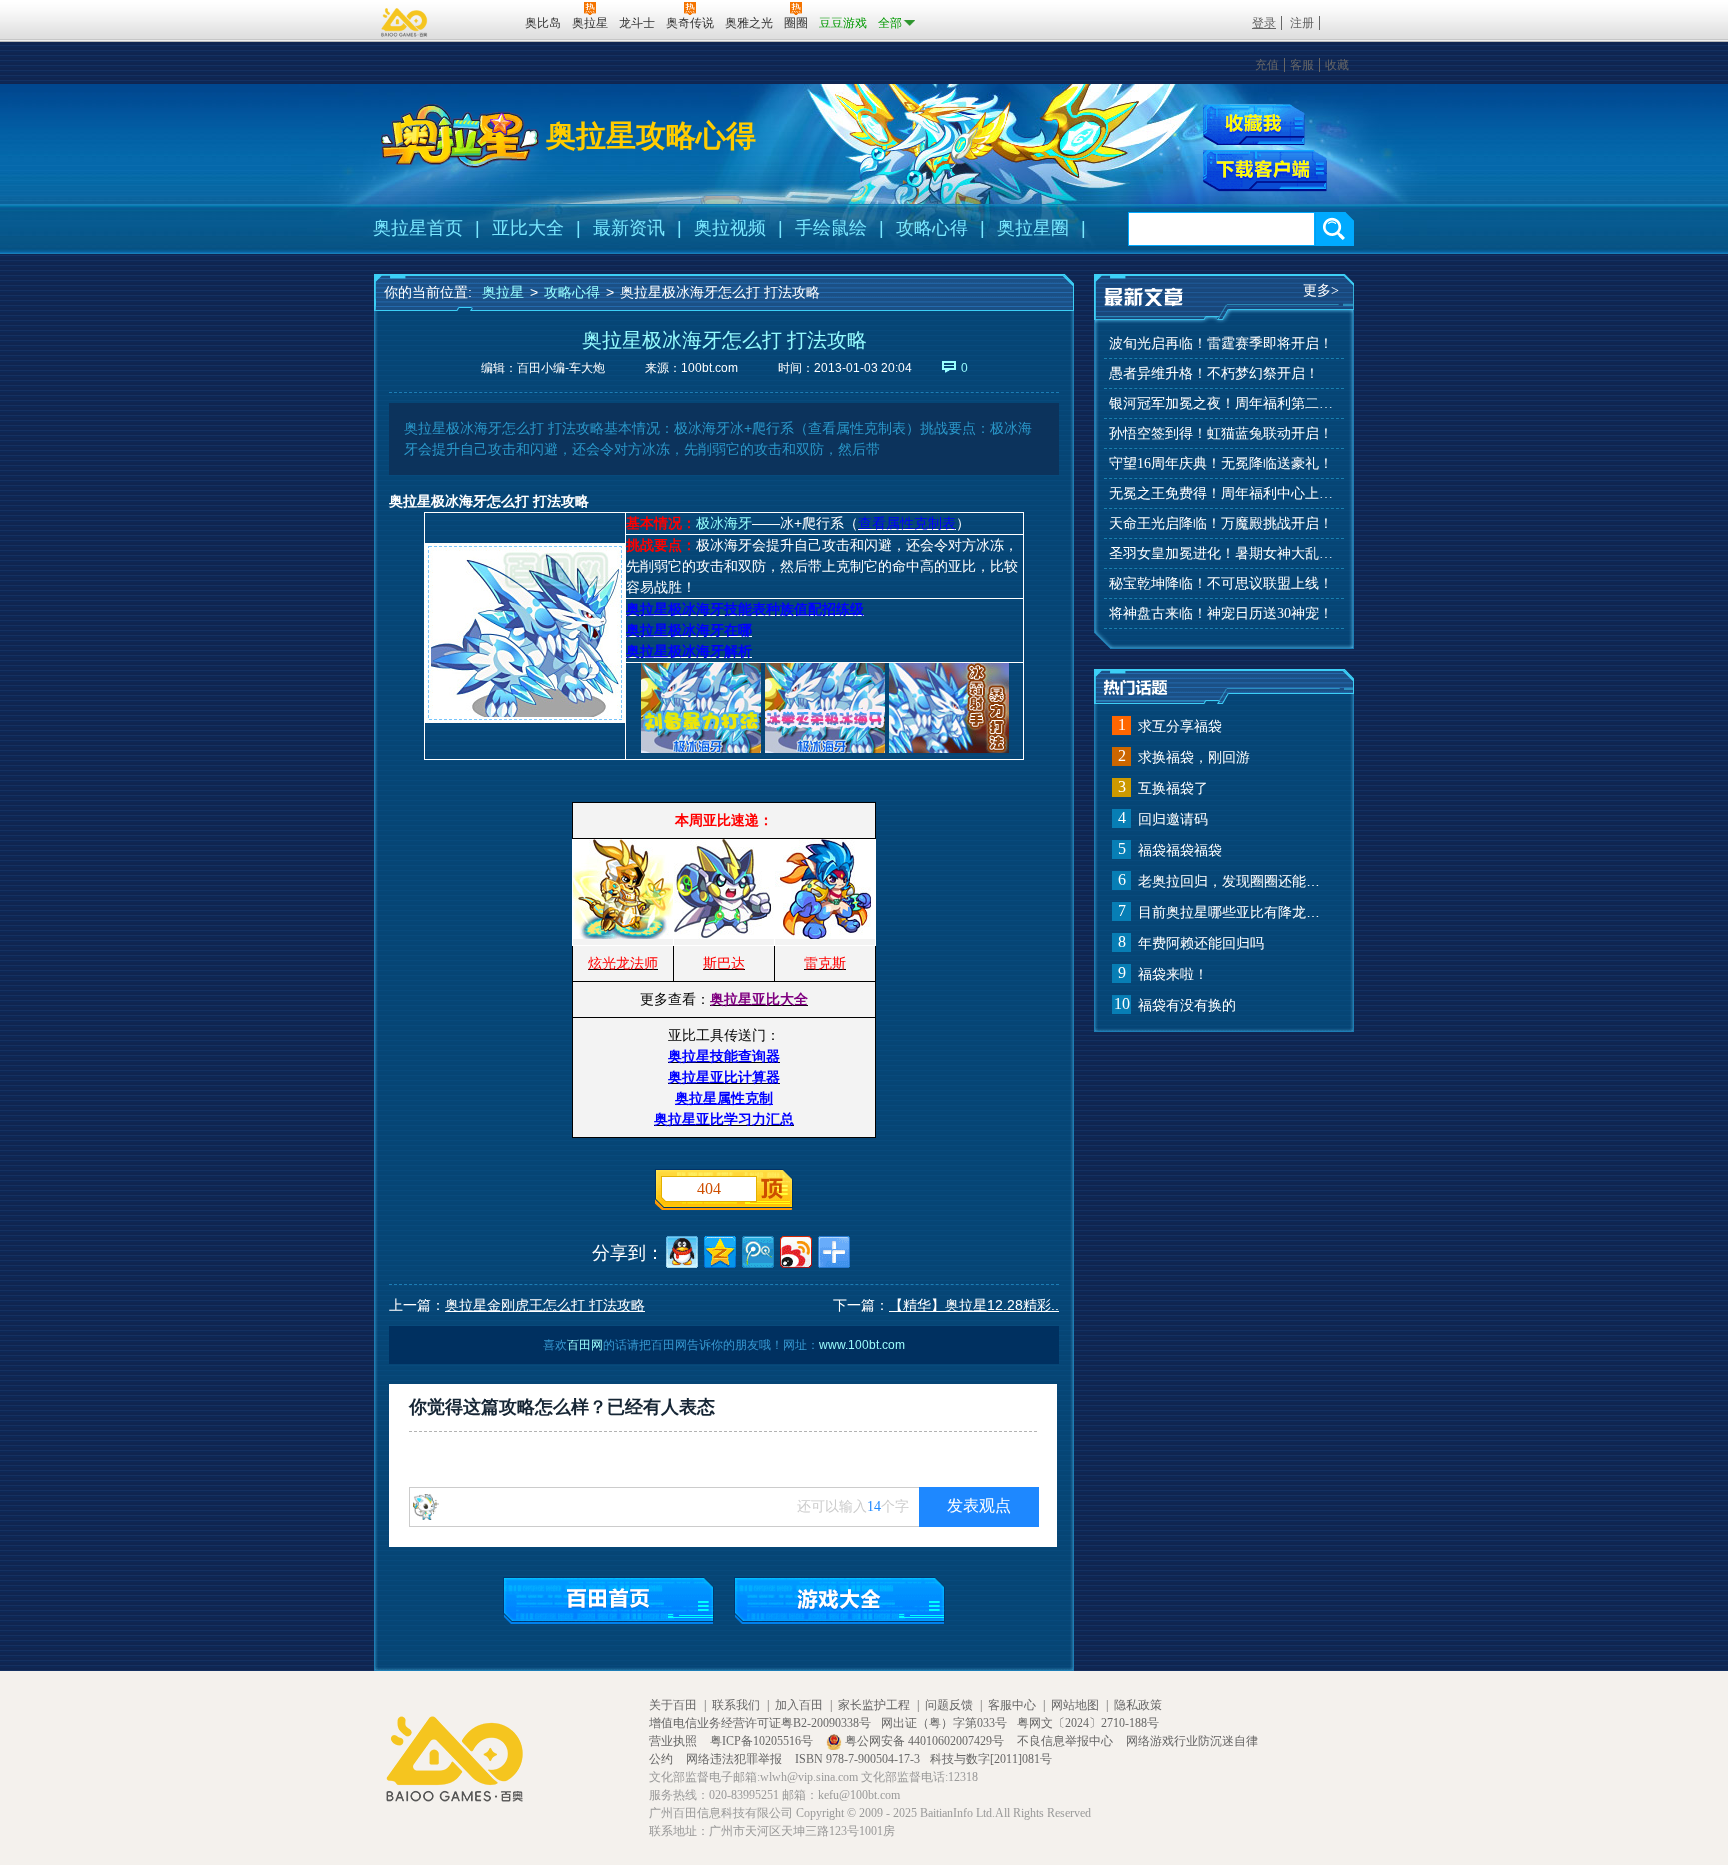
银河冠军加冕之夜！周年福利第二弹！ (1224, 403)
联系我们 (736, 1705)
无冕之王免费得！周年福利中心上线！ (1224, 493)
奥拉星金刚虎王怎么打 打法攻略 (545, 1305)
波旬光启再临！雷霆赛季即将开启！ (1221, 343)
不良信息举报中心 (1066, 1741)
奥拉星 (503, 292)
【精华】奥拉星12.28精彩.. (974, 1305)
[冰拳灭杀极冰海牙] (825, 748)
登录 (1264, 23)
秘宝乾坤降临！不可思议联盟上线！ (1221, 583)
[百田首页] (608, 1600)
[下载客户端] (1265, 171)
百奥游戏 (405, 22)
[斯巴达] (724, 934)
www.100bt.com (862, 1345)
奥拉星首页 (418, 228)
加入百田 (799, 1705)
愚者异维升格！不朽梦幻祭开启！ (1214, 373)
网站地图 (1075, 1705)
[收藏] (1254, 124)
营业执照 (674, 1741)
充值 (1267, 65)
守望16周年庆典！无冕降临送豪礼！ (1221, 463)
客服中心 (1012, 1705)
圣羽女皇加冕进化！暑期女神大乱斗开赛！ (1224, 553)
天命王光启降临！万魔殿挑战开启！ (1221, 523)
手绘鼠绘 (831, 228)
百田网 (480, 21)
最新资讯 (629, 228)
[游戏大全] (839, 1600)
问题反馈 (949, 1705)
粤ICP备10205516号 (763, 1741)
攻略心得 (932, 228)
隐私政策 (1138, 1705)
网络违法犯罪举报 (735, 1759)
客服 (1302, 65)
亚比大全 (528, 228)
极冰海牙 (724, 523)
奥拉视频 (730, 228)
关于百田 (673, 1705)
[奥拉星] (460, 136)
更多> (1321, 290)
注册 (1302, 23)
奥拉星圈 (1033, 228)
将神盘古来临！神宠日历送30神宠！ (1221, 613)
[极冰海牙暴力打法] (949, 748)
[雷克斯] (825, 934)
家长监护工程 (874, 1705)
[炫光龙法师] (623, 934)
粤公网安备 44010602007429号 (924, 1741)
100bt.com (709, 368)
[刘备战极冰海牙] (701, 748)
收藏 (1337, 65)
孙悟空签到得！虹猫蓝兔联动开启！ (1221, 433)
